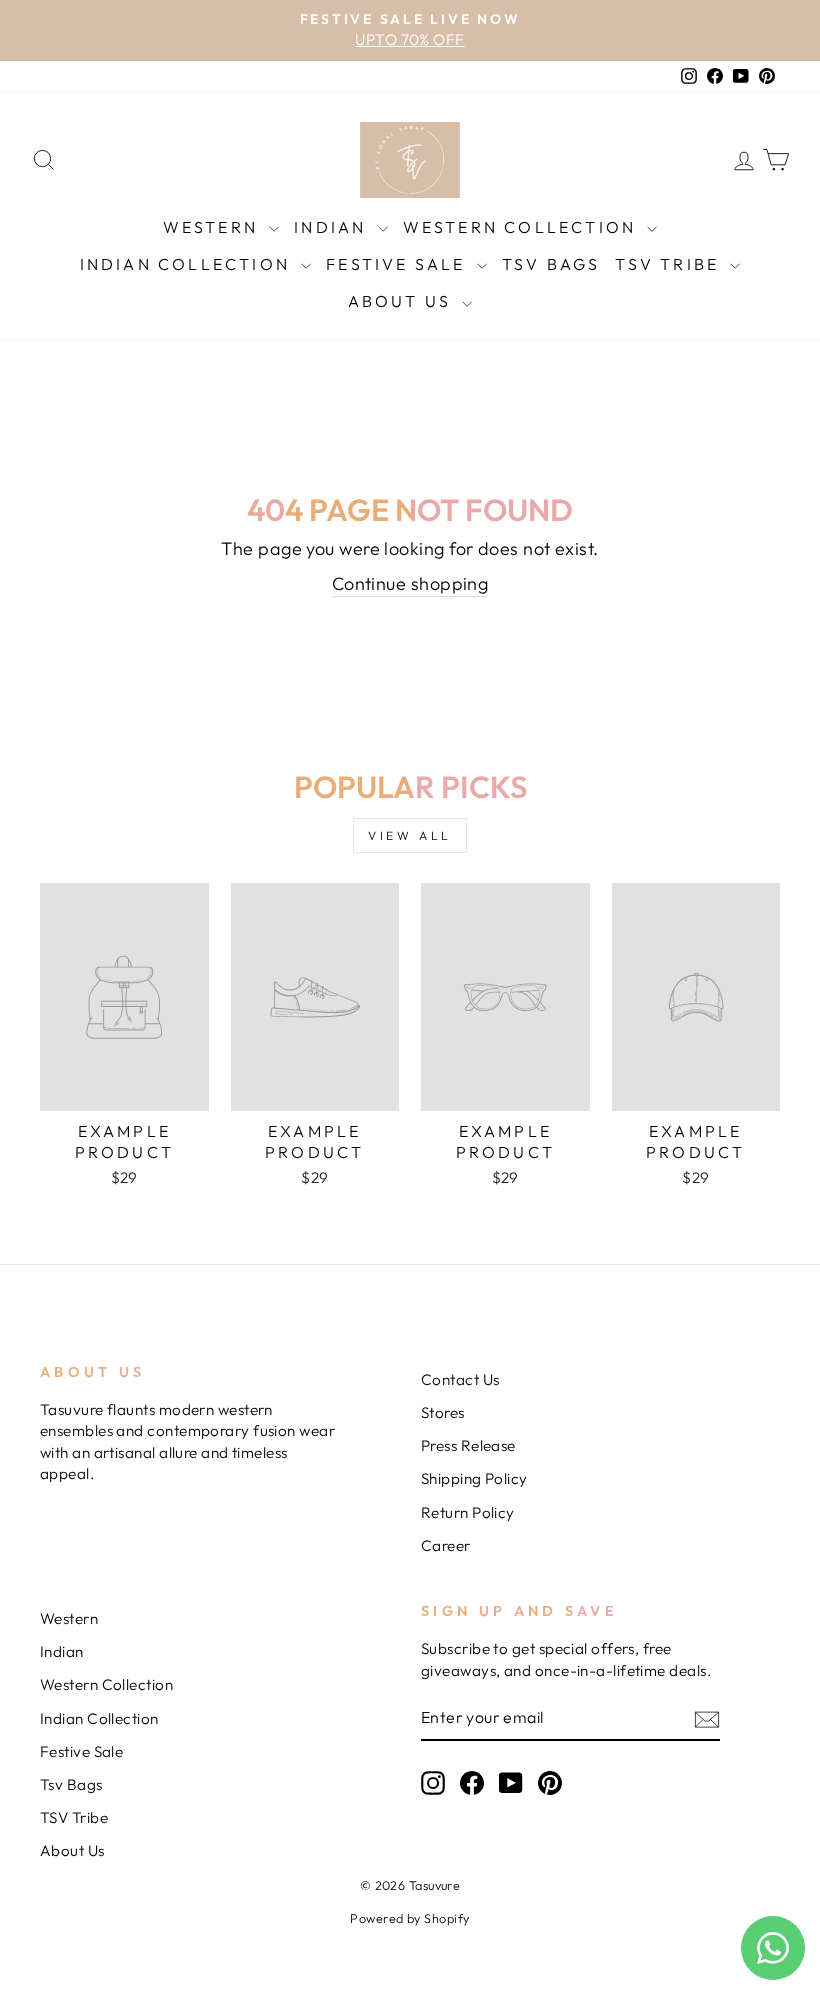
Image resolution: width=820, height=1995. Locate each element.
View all (410, 835)
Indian (333, 227)
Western (214, 227)
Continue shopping (410, 583)
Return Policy (468, 1512)
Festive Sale (399, 264)
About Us (403, 301)
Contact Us (460, 1379)
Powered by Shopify (409, 1918)
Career (446, 1545)
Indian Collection (188, 264)
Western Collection (523, 227)
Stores (443, 1412)
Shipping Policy (474, 1478)
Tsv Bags (551, 264)
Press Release (468, 1445)
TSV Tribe (670, 264)
